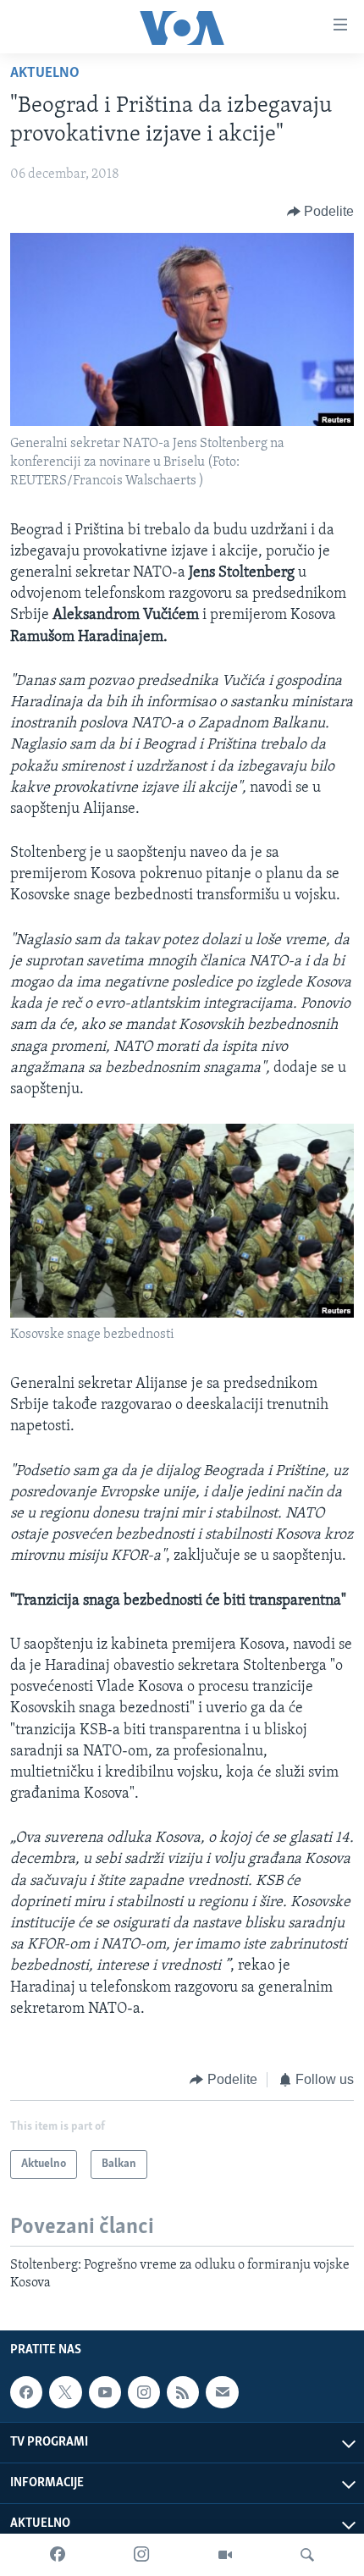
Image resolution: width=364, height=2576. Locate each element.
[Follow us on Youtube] (105, 2392)
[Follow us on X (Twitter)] (65, 2392)
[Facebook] (58, 2555)
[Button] (321, 212)
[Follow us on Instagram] (144, 2392)
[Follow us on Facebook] (26, 2392)
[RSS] (183, 2392)
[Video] (225, 2555)
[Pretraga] (307, 2555)
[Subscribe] (222, 2392)
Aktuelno (45, 74)
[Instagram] (141, 2555)
